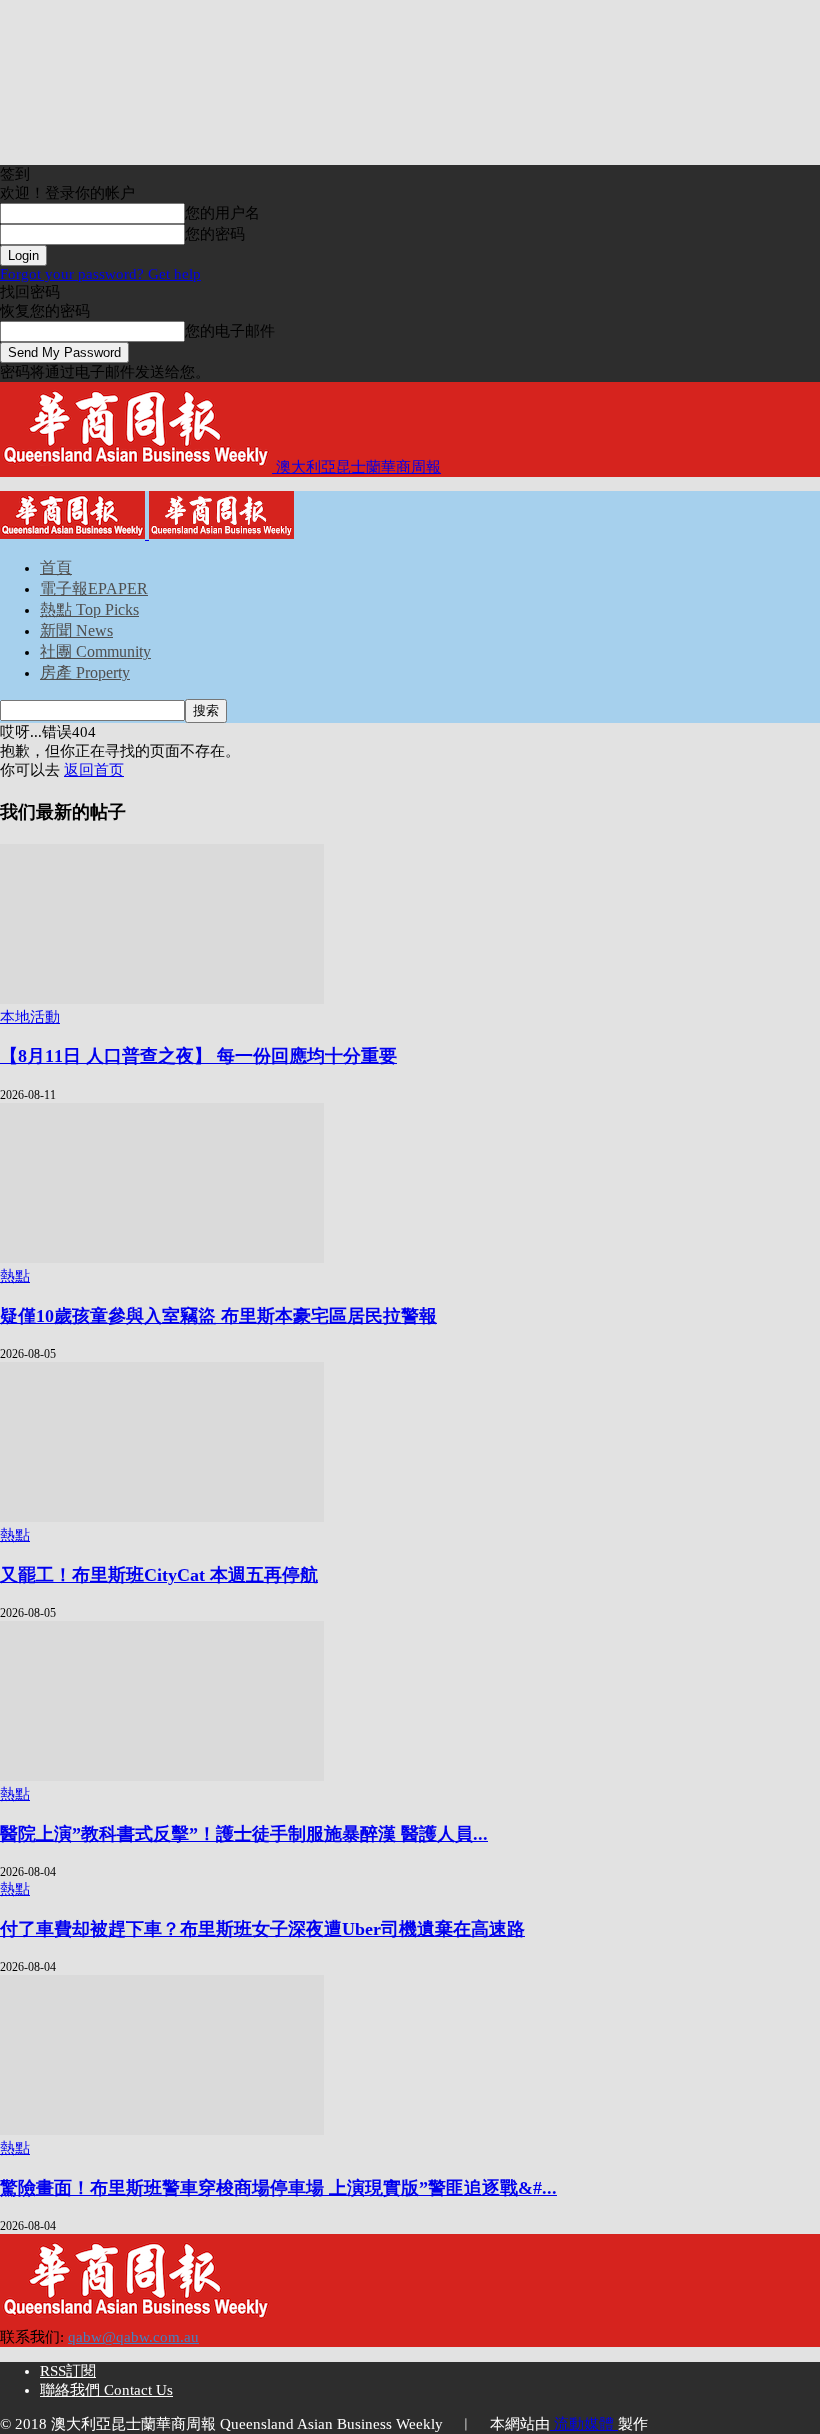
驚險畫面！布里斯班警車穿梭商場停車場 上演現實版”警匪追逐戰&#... (278, 2188)
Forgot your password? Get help (100, 274)
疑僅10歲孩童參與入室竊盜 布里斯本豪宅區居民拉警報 (218, 1316)
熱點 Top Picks (89, 609)
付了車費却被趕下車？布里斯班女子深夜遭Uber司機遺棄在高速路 (262, 1929)
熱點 (15, 1276)
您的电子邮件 (230, 331)
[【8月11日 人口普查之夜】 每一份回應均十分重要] (162, 999)
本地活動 (30, 1017)
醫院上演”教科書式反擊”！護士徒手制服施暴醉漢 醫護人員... (244, 1834)
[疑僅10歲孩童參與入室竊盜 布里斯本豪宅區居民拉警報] (162, 1258)
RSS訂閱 (68, 2371)
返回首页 (94, 770)
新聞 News (76, 630)
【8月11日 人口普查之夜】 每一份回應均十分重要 (198, 1056)
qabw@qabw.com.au (133, 2337)
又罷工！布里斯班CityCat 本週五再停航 (159, 1575)
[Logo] (74, 534)
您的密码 (215, 234)
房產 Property (85, 672)
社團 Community (95, 651)
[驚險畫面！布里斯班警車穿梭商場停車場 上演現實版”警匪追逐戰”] (162, 2130)
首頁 (56, 567)
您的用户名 (222, 213)
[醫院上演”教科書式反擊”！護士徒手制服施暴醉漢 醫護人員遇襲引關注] (162, 1776)
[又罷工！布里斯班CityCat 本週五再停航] (162, 1517)
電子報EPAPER (94, 588)
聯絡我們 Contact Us (106, 2390)
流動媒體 (584, 2424)
